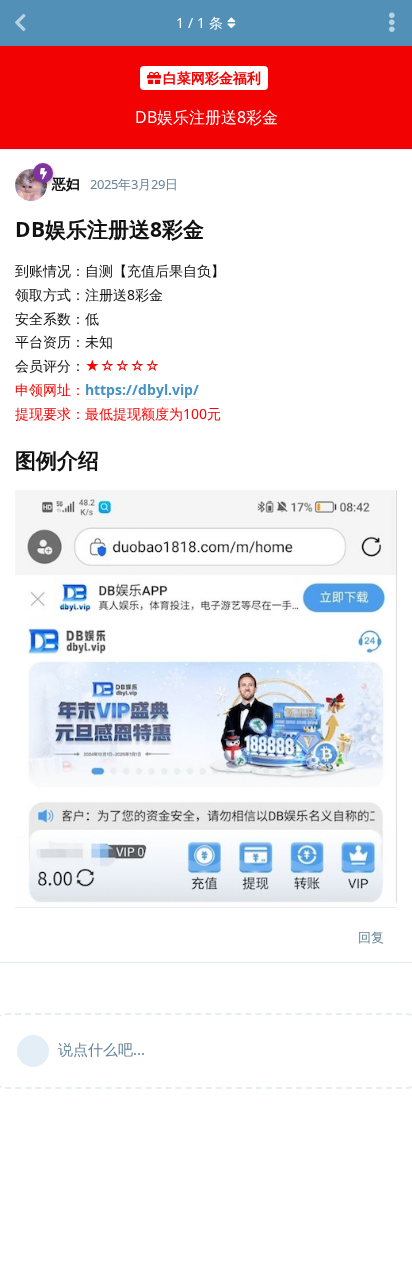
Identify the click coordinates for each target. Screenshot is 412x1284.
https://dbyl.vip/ (142, 389)
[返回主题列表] (20, 23)
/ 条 (199, 22)
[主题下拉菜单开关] (392, 23)
